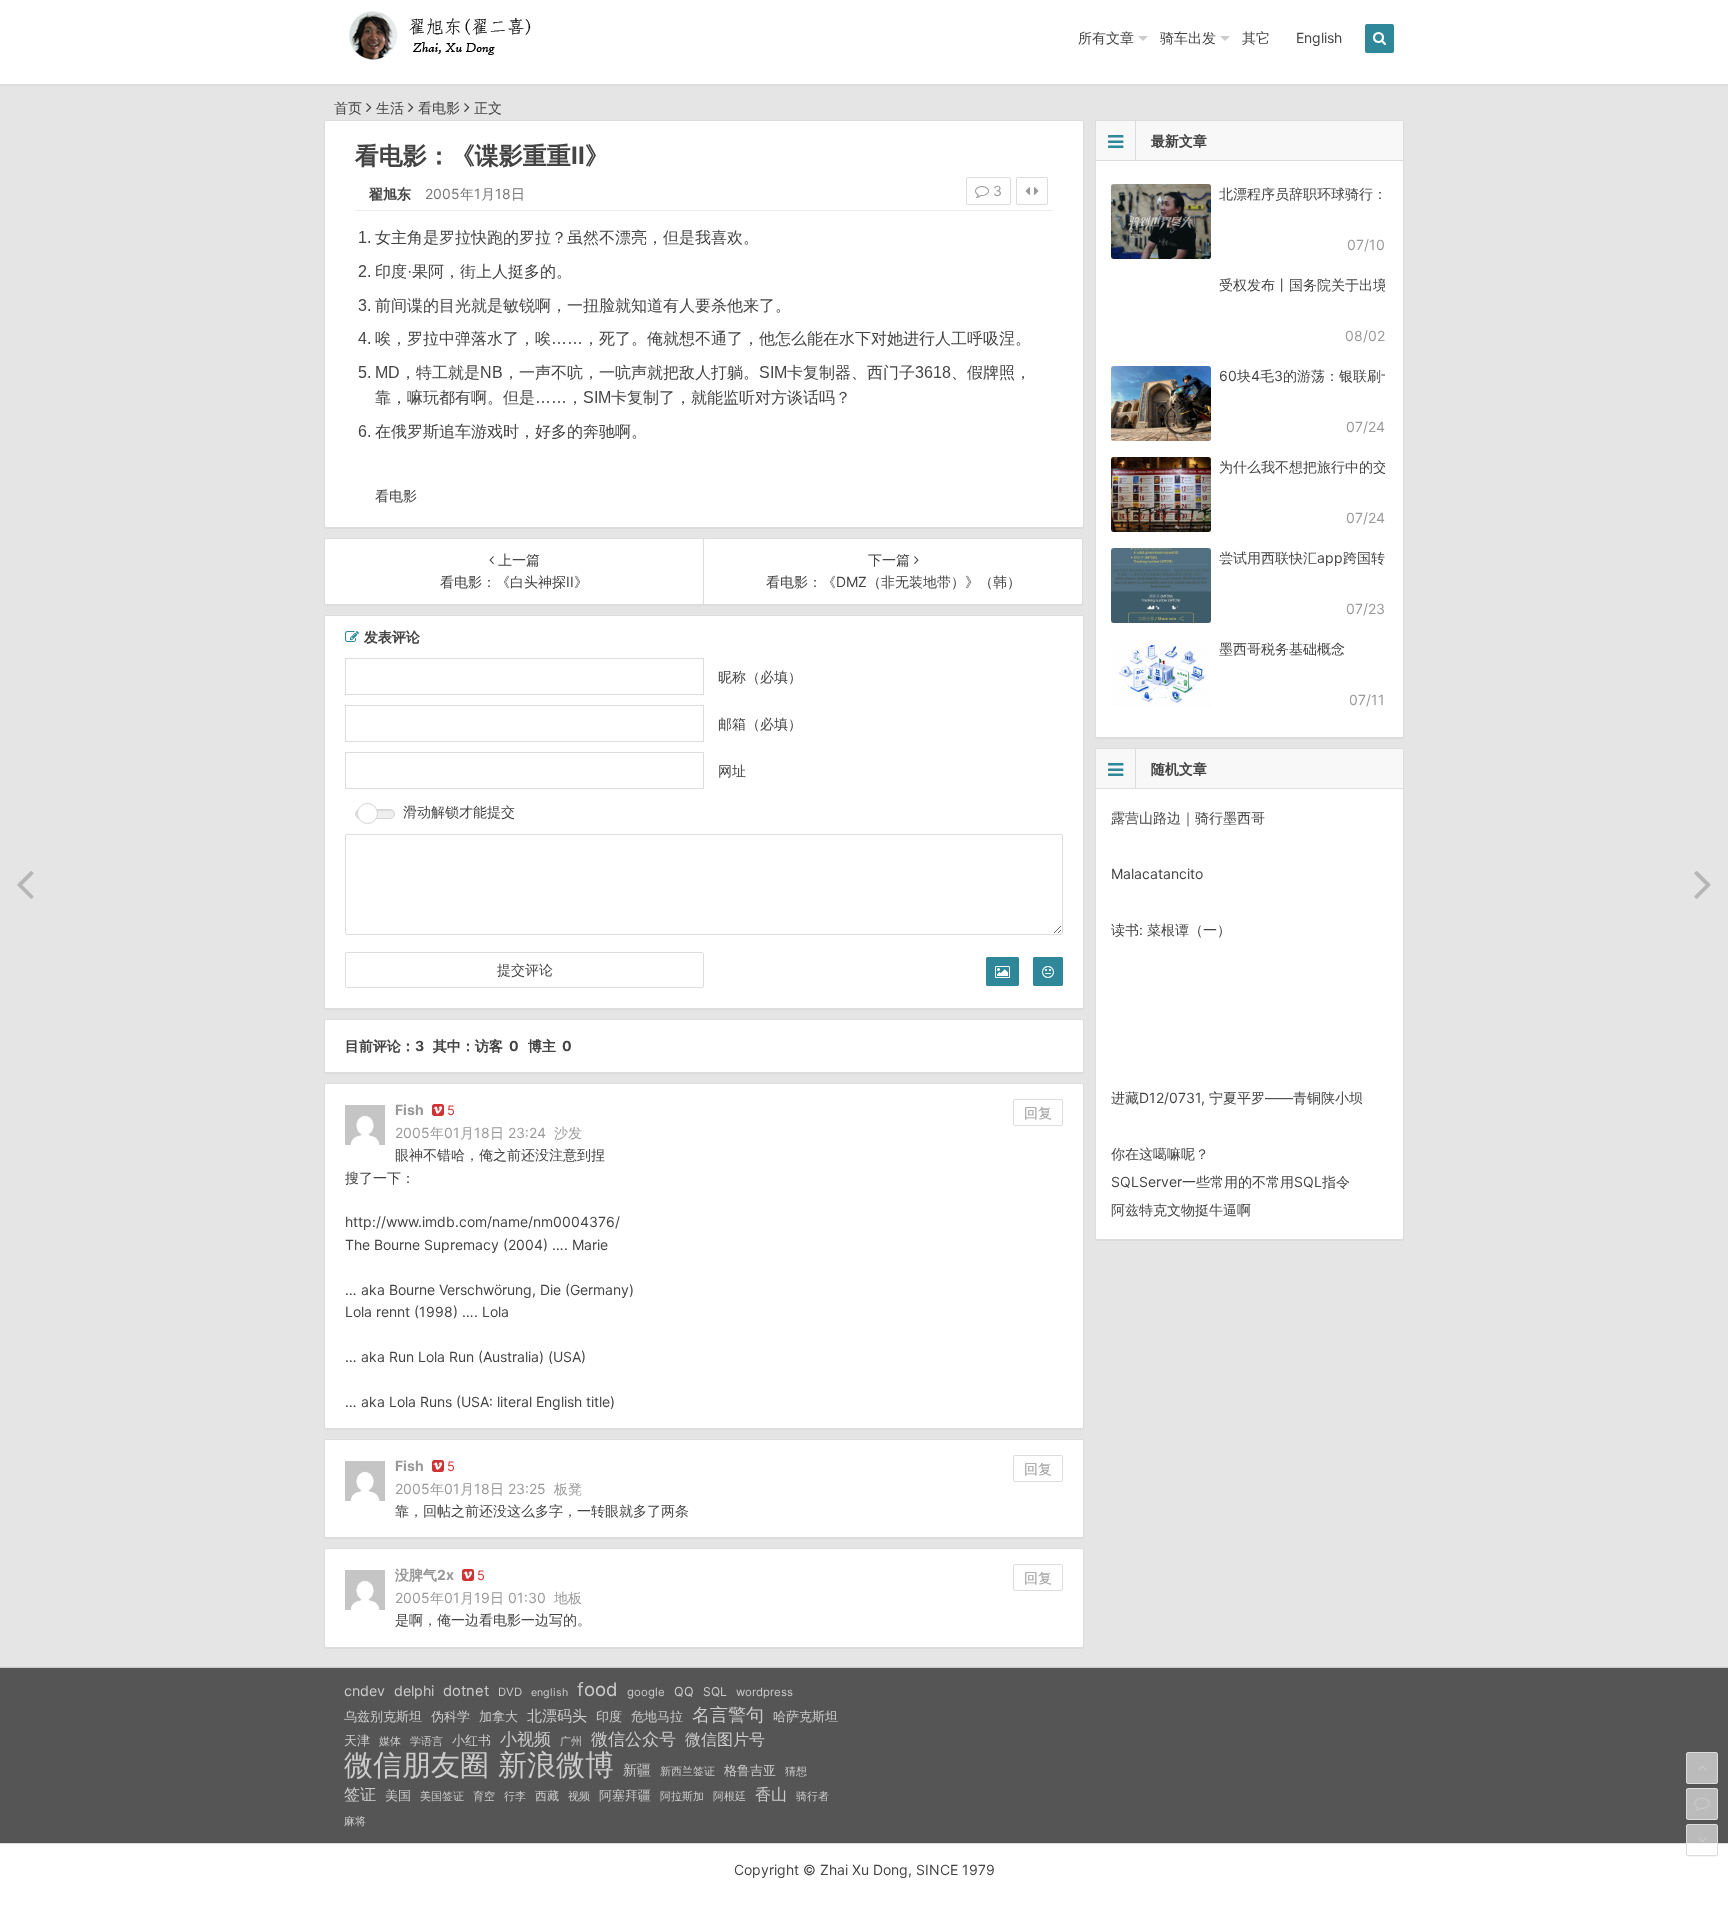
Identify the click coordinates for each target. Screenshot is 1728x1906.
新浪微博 (556, 1765)
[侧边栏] (1032, 191)
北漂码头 (557, 1715)
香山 (771, 1794)
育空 (484, 1796)
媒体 (390, 1741)
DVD (510, 1692)
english (549, 1692)
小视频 (525, 1738)
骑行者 (812, 1796)
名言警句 (728, 1714)
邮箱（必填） (760, 723)
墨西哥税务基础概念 (1282, 648)
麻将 (355, 1821)
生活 (390, 107)
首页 (348, 107)
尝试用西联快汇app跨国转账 (1309, 557)
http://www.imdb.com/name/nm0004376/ (482, 1221)
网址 (732, 770)
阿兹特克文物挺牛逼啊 (1181, 1209)
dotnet (466, 1691)
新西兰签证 (687, 1771)
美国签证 (442, 1796)
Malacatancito (1157, 873)
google (646, 1692)
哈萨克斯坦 (805, 1716)
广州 (571, 1741)
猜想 (796, 1771)
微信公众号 (633, 1739)
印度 (609, 1716)
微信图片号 (725, 1739)
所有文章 (1106, 37)
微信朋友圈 (416, 1765)
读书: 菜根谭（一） (1171, 929)
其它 (1256, 37)
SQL (715, 1691)
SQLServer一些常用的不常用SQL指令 (1230, 1181)
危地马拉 (657, 1716)
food (597, 1689)
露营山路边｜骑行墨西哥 (1188, 817)
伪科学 (450, 1716)
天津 (357, 1740)
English (1319, 37)
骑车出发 (1188, 37)
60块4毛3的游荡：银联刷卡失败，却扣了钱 (1356, 375)
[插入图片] (1002, 971)
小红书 (471, 1740)
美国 (398, 1795)
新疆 (637, 1770)
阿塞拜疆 (625, 1795)
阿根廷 (729, 1796)
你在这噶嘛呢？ (1160, 1153)
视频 (579, 1796)
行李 (515, 1796)
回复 (1038, 1112)
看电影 (439, 107)
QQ (684, 1691)
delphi (414, 1690)
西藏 (547, 1795)
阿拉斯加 (682, 1796)
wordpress (764, 1692)
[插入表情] (1048, 971)
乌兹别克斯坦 (383, 1716)
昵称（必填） (760, 676)
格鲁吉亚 (750, 1770)
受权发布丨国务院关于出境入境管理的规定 (1352, 284)
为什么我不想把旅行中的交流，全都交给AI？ (1358, 466)
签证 (360, 1794)
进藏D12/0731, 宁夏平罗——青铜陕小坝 (1237, 1097)
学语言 (426, 1741)
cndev (364, 1690)
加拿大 (498, 1716)
